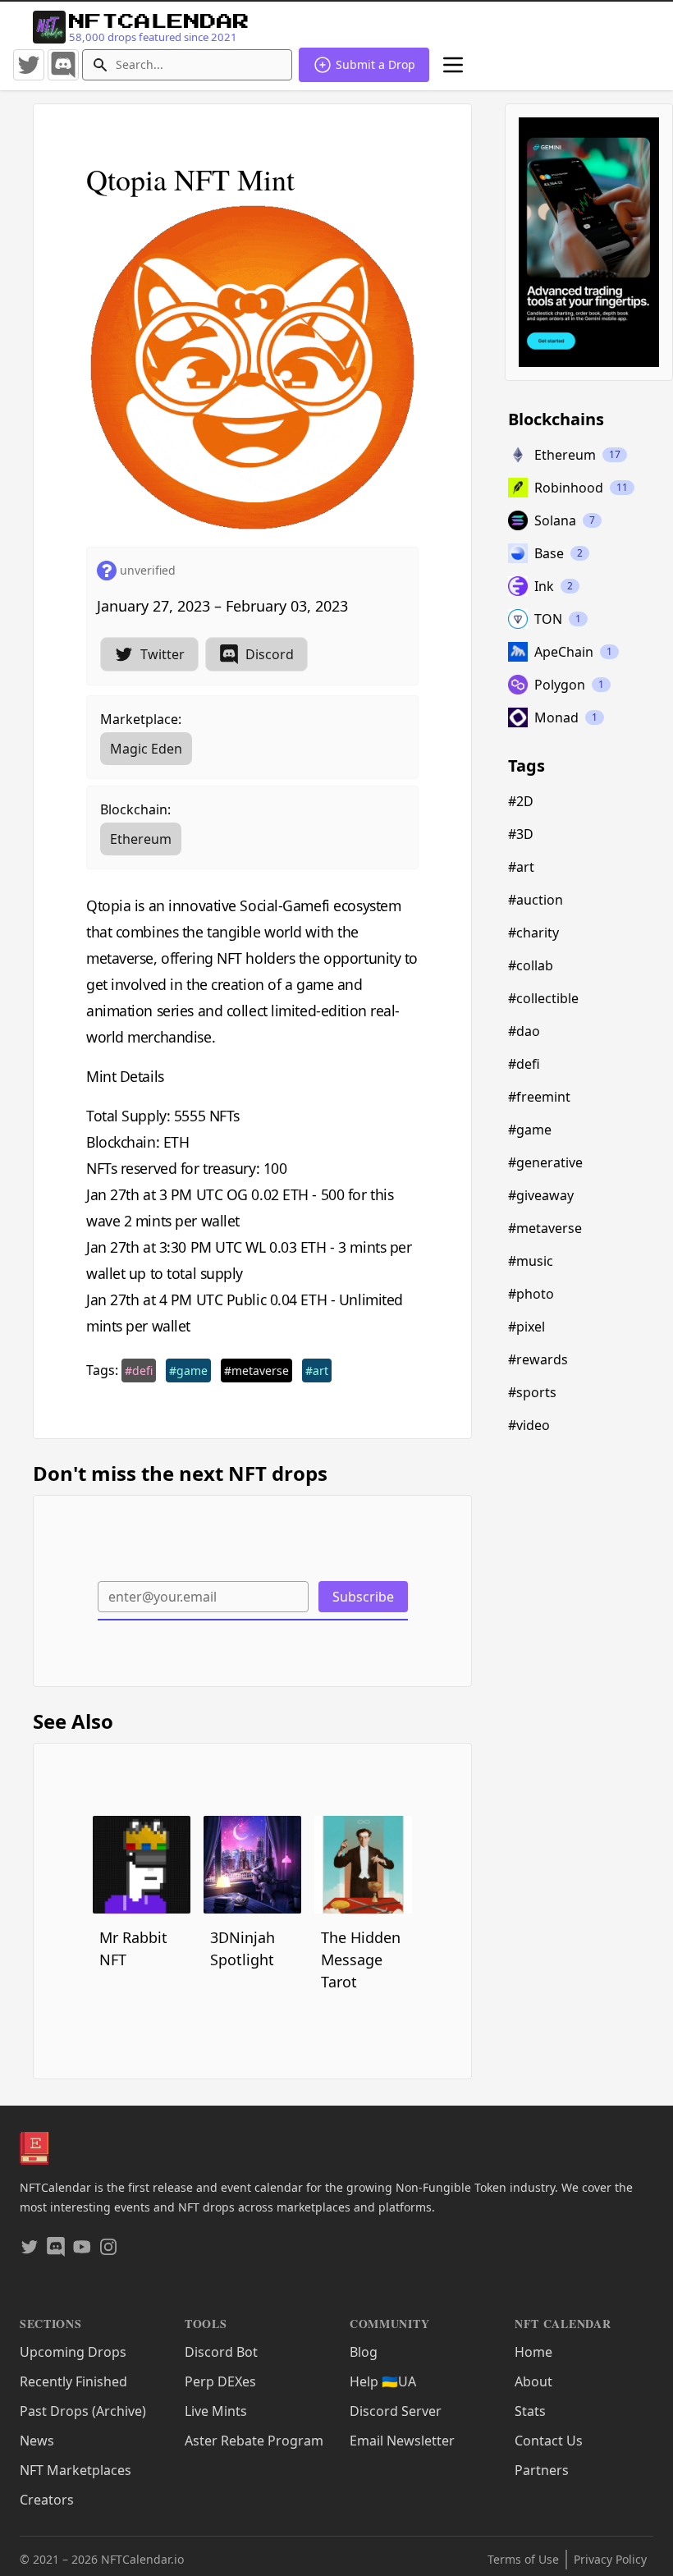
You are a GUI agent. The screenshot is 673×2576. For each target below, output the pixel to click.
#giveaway (541, 1195)
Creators (47, 2500)
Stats (530, 2411)
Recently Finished (73, 2381)
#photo (531, 1294)
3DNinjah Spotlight (243, 1948)
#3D (521, 834)
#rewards (538, 1359)
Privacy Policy (610, 2559)
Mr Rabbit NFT (133, 1948)
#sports (532, 1392)
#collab (531, 965)
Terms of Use (523, 2559)
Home (533, 2352)
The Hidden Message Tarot (361, 1960)
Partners (542, 2470)
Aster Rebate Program (254, 2441)
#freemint (539, 1097)
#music (531, 1261)
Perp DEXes (220, 2381)
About (533, 2381)
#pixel (526, 1327)
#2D (521, 801)
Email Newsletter (402, 2441)
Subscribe (363, 1597)
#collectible (543, 998)
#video (529, 1425)
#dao (524, 1031)
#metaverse (256, 1371)
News (37, 2441)
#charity (533, 933)
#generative (545, 1162)
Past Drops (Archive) (83, 2411)
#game (188, 1371)
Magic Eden (146, 749)
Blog (364, 2352)
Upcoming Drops (73, 2352)
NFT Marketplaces (76, 2470)
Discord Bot (221, 2352)
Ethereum (141, 839)
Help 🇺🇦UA (383, 2381)
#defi (139, 1371)
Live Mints (216, 2411)
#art (317, 1371)
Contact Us (549, 2441)
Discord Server (396, 2411)
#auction (536, 900)
